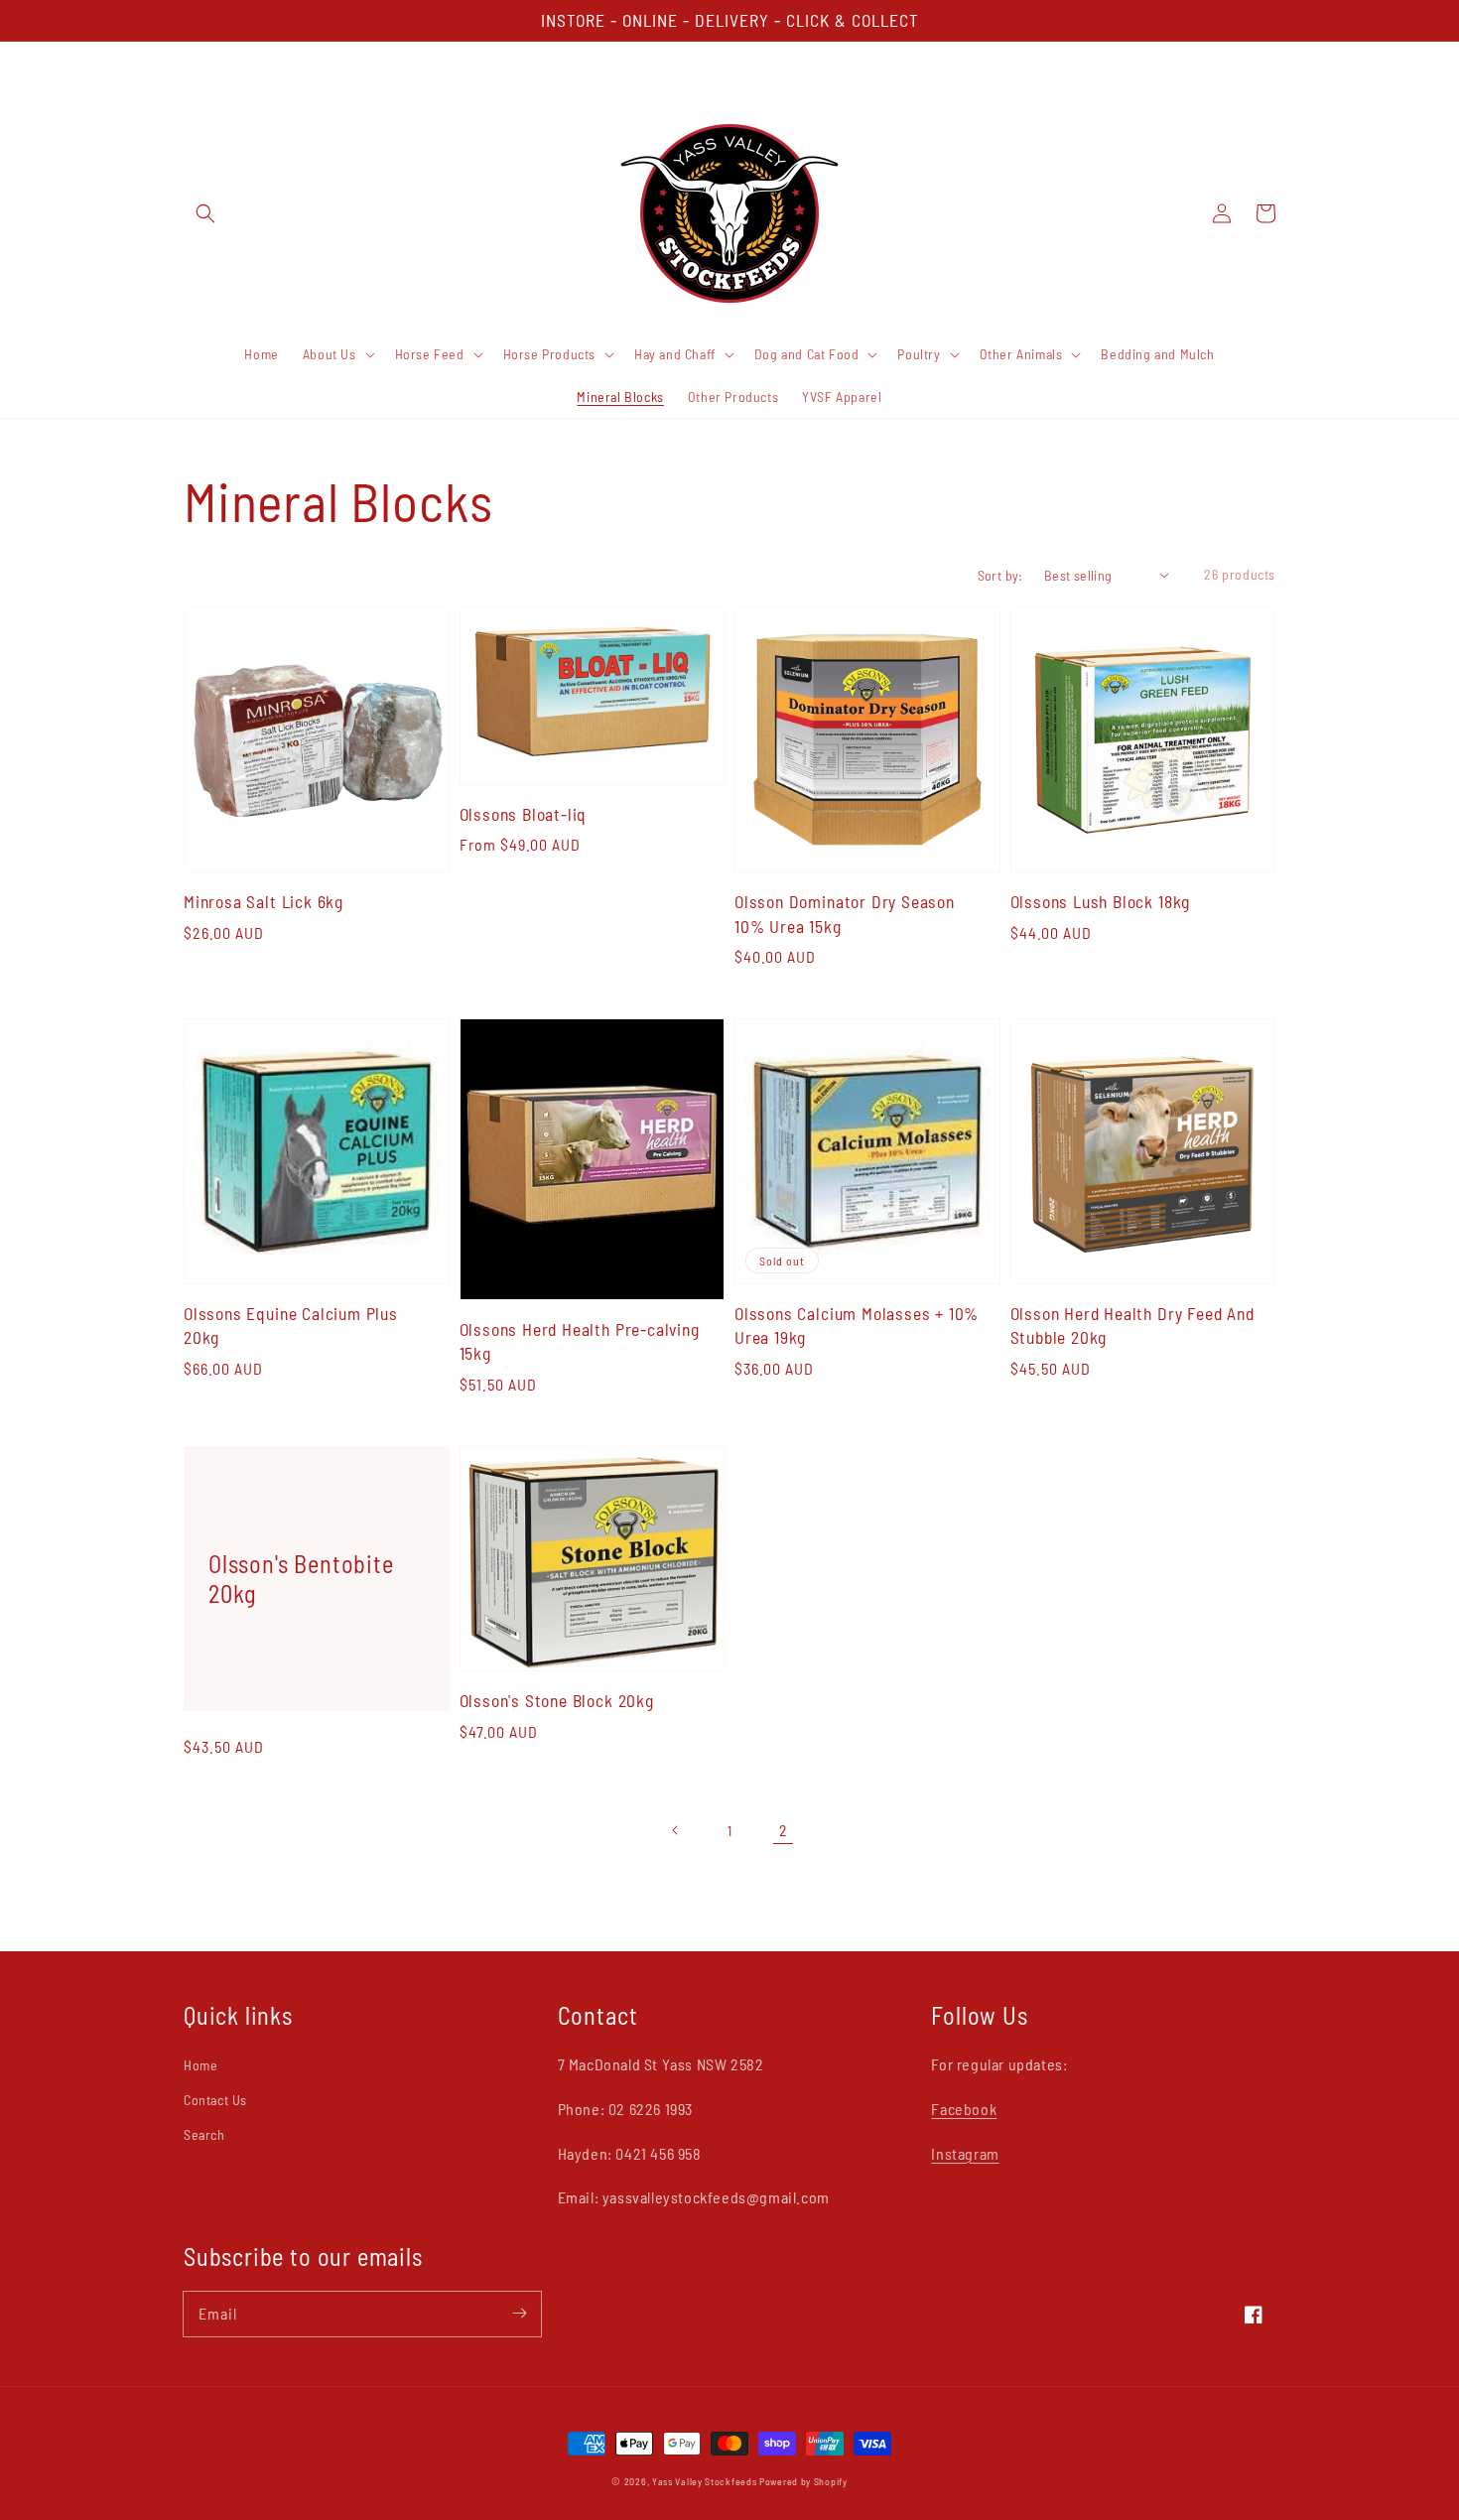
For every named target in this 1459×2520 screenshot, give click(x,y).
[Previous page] (676, 1830)
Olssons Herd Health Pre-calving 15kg (580, 1341)
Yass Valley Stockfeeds (704, 2481)
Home (200, 2065)
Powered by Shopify (803, 2481)
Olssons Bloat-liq (524, 814)
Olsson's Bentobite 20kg (301, 1579)
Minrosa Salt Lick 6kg (264, 901)
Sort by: (1000, 575)
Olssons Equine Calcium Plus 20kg (291, 1326)
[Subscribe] (519, 2314)
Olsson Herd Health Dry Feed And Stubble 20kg (1132, 1326)
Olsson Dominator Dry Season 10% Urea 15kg (845, 914)
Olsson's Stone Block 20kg (557, 1700)
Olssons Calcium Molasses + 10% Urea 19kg (857, 1326)
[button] (205, 213)
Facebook (964, 2109)
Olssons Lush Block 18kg (1101, 901)
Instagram (965, 2153)
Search (204, 2134)
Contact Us (215, 2100)
